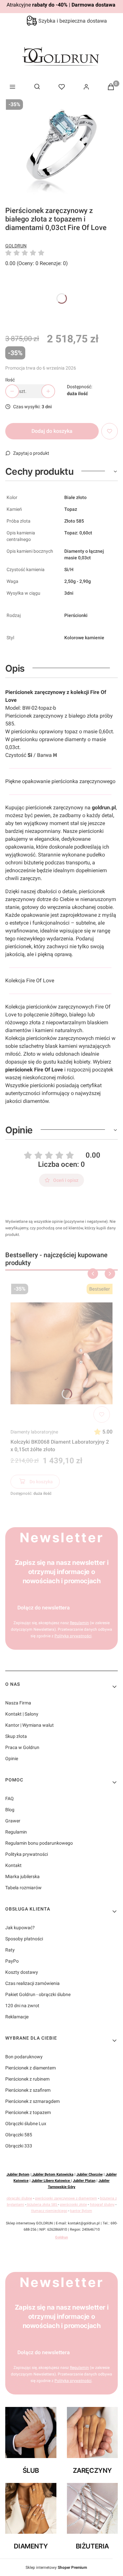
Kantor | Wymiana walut (30, 1725)
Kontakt (13, 1865)
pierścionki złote (73, 2205)
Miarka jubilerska (22, 1876)
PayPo (12, 1961)
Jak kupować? (20, 1928)
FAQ (10, 1798)
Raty (10, 1950)
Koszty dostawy (22, 1972)
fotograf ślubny (102, 2205)
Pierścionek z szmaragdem (32, 2101)
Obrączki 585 (19, 2135)
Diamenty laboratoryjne (34, 1432)
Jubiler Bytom (18, 2174)
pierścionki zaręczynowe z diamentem (66, 2198)
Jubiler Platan (84, 2181)
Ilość (10, 380)
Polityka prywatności (27, 1854)
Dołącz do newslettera (44, 1608)
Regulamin (16, 1832)
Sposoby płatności (24, 1939)
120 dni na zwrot (22, 2006)
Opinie (12, 1759)
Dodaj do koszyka (52, 431)
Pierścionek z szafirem (28, 2090)
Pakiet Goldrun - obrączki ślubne (38, 1994)
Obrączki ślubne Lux (26, 2124)
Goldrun (61, 2237)
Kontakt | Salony (22, 1714)
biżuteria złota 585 (42, 2205)
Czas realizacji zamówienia (32, 1983)
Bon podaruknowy (24, 2057)
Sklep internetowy (56, 2567)
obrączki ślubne (19, 2198)
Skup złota (16, 1736)
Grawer (13, 1821)
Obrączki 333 (19, 2146)
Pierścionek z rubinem (27, 2079)
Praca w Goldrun (22, 1747)
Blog (10, 1810)
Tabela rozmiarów (23, 1888)
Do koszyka (41, 1482)
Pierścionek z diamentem (31, 2068)
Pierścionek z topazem (28, 2112)
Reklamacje (17, 2017)
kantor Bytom (81, 2211)
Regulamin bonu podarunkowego (39, 1843)
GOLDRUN (16, 246)
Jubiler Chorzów (90, 2174)
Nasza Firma (18, 1703)
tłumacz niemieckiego (49, 2211)
